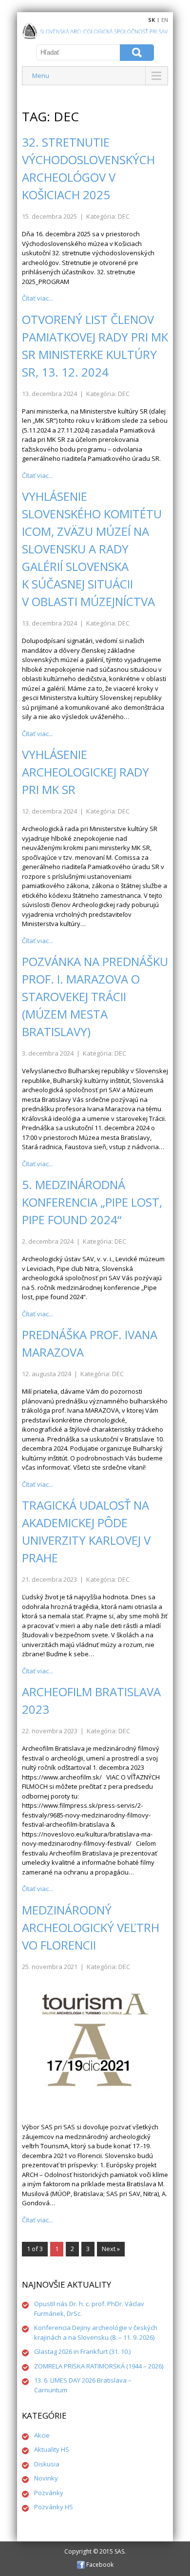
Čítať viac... (38, 298)
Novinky (46, 2478)
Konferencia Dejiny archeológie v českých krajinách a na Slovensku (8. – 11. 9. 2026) (96, 2332)
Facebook (99, 2565)
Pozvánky (49, 2493)
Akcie (42, 2435)
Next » (111, 2249)
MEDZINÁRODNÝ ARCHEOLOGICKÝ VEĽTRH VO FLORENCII (91, 1927)
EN (165, 20)
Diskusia (47, 2464)
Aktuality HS (52, 2449)
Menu (41, 76)
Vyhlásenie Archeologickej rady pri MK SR (85, 772)
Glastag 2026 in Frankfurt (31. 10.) (82, 2351)
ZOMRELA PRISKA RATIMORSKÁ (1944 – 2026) (99, 2366)
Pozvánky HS (54, 2507)
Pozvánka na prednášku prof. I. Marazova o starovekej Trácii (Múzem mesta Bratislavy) (95, 996)
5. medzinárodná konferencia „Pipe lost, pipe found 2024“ (92, 1202)
